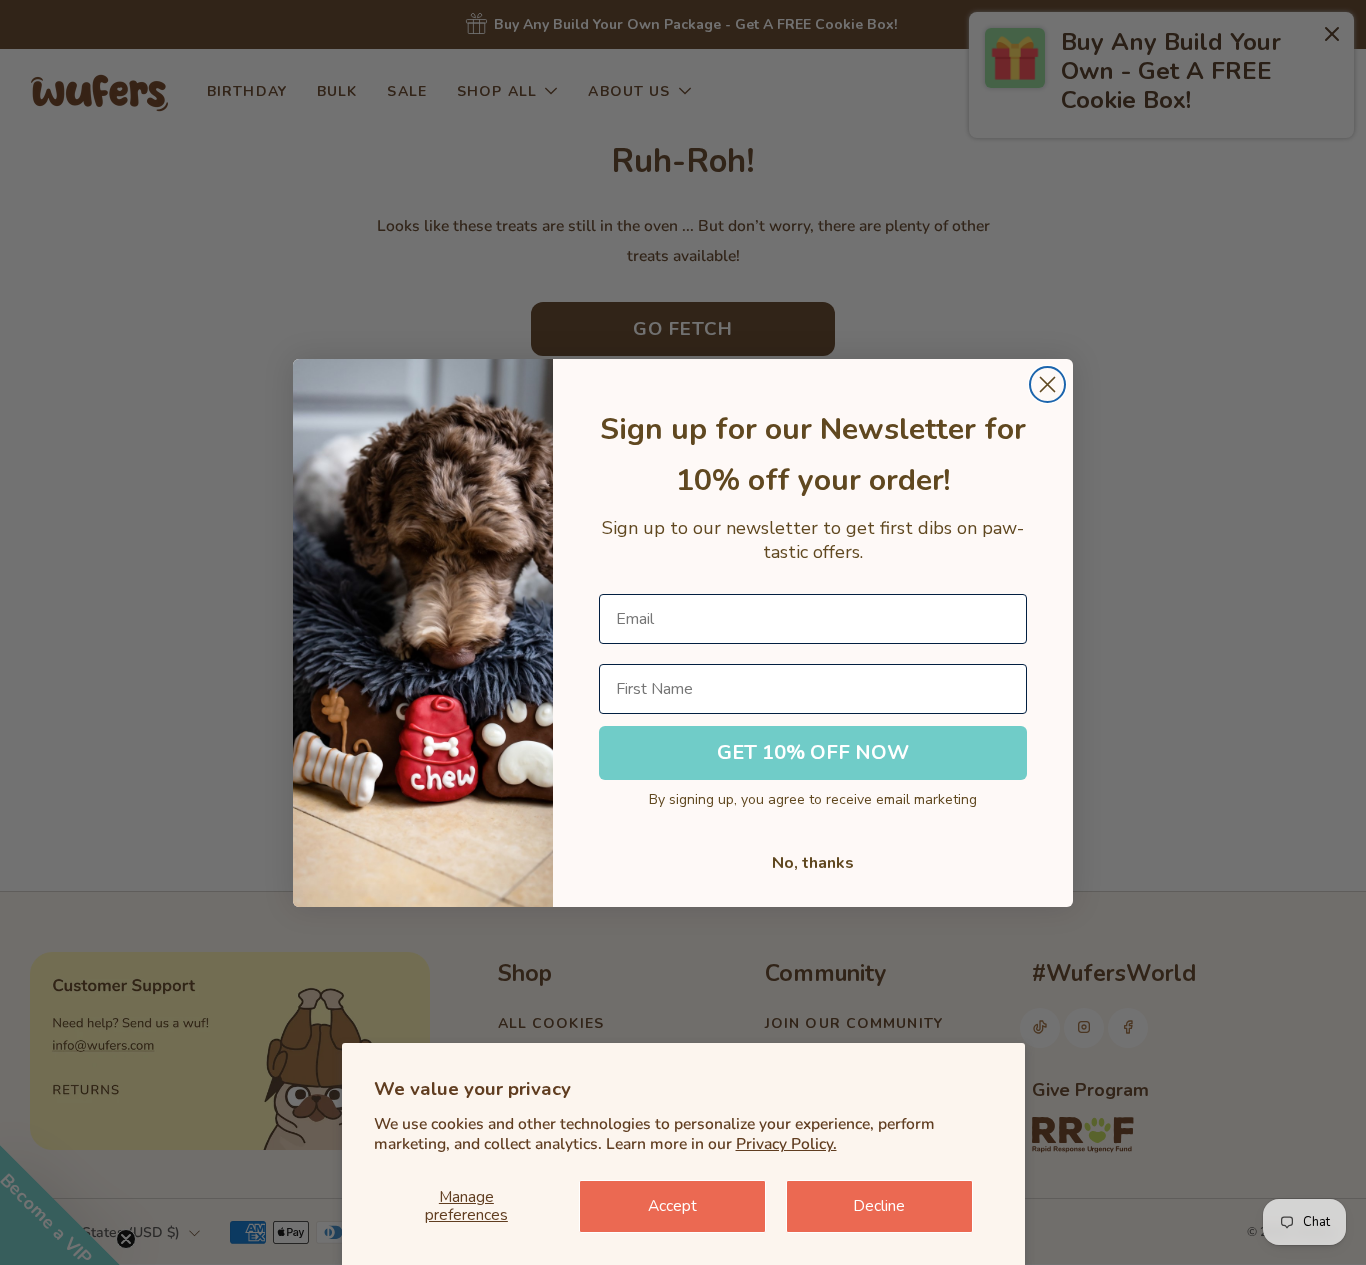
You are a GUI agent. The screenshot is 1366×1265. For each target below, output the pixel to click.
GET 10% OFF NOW (813, 752)
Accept (672, 1206)
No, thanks (813, 863)
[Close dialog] (1047, 384)
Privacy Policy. (786, 1144)
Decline (879, 1206)
